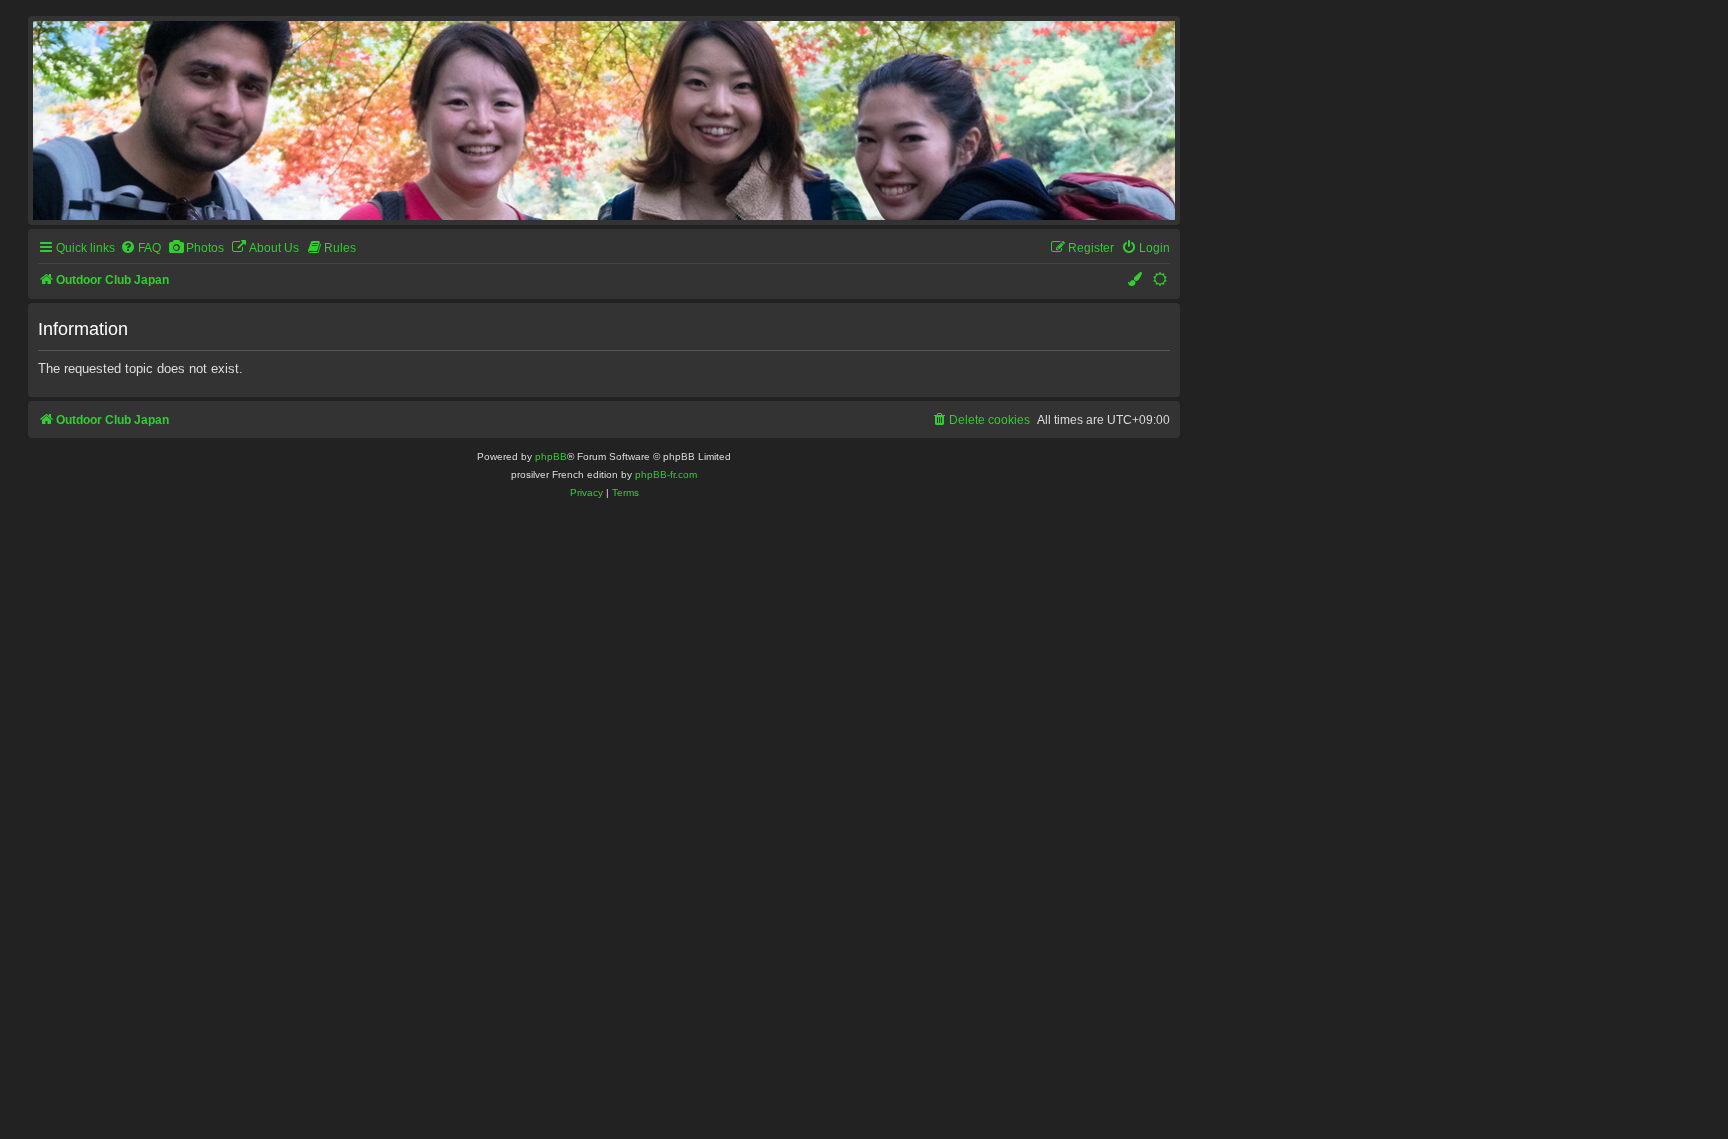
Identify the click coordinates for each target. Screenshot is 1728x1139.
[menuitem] (140, 248)
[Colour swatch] (1136, 280)
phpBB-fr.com (666, 474)
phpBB (551, 456)
